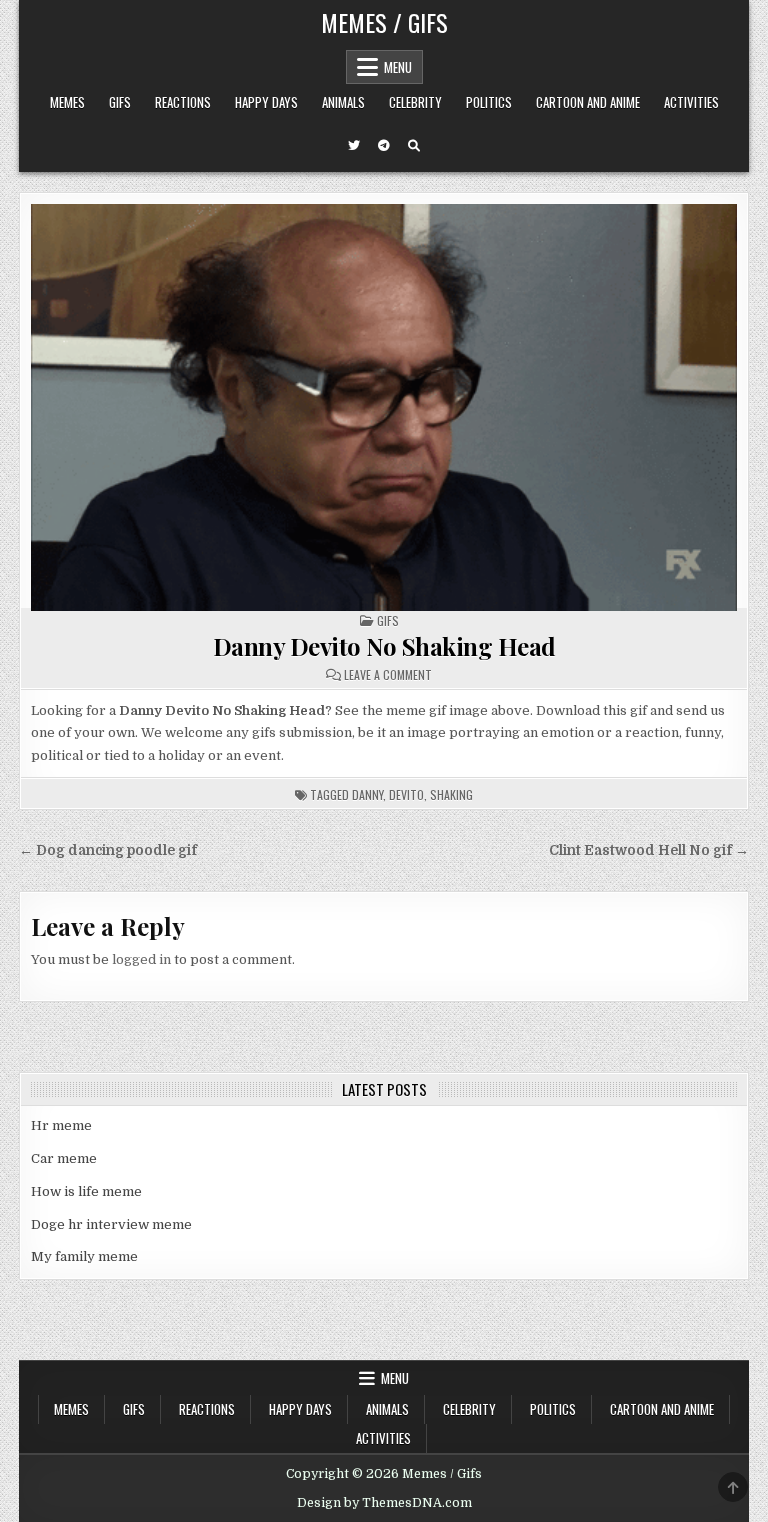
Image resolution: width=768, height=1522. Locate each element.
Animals (343, 102)
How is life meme (86, 1191)
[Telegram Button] (384, 146)
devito (406, 794)
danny (367, 794)
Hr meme (61, 1125)
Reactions (183, 102)
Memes (67, 102)
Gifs (120, 102)
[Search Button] (414, 146)
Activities (691, 102)
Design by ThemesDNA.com (384, 1503)
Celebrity (415, 102)
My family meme (84, 1256)
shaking (451, 794)
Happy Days (266, 102)
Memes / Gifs (384, 22)
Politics (489, 102)
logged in (141, 959)
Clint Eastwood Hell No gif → (649, 850)
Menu (398, 67)
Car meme (64, 1158)
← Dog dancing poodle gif (108, 850)
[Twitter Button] (354, 146)
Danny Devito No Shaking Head (384, 646)
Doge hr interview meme (111, 1224)
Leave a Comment (388, 675)
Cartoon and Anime (588, 102)
